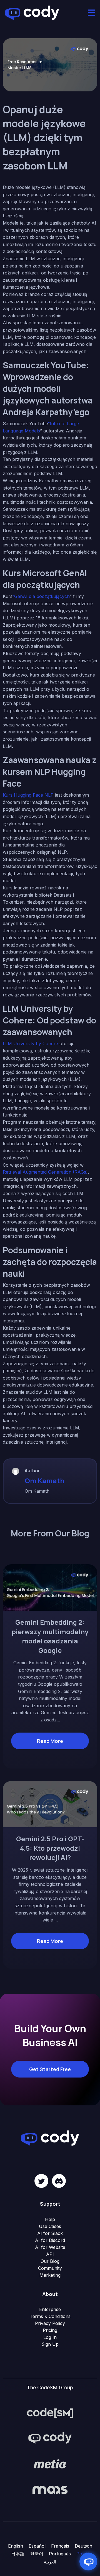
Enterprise (50, 2309)
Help (50, 2219)
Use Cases (50, 2226)
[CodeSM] (50, 2412)
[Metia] (50, 2464)
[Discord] (59, 2181)
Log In (50, 2337)
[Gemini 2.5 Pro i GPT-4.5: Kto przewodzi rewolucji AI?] (50, 1804)
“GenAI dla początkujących (41, 596)
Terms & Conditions (50, 2316)
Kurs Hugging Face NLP (28, 795)
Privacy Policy (50, 2323)
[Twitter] (41, 2181)
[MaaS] (50, 2489)
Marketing (50, 2275)
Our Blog (50, 2261)
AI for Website (50, 2247)
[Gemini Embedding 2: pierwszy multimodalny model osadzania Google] (50, 1587)
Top (95, 2571)
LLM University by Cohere (30, 1043)
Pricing (50, 2330)
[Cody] (50, 2438)
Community (50, 2268)
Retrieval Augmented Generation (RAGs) (45, 1172)
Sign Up (50, 2344)
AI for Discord (50, 2240)
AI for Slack (50, 2233)
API (50, 2254)
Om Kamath (44, 1481)
